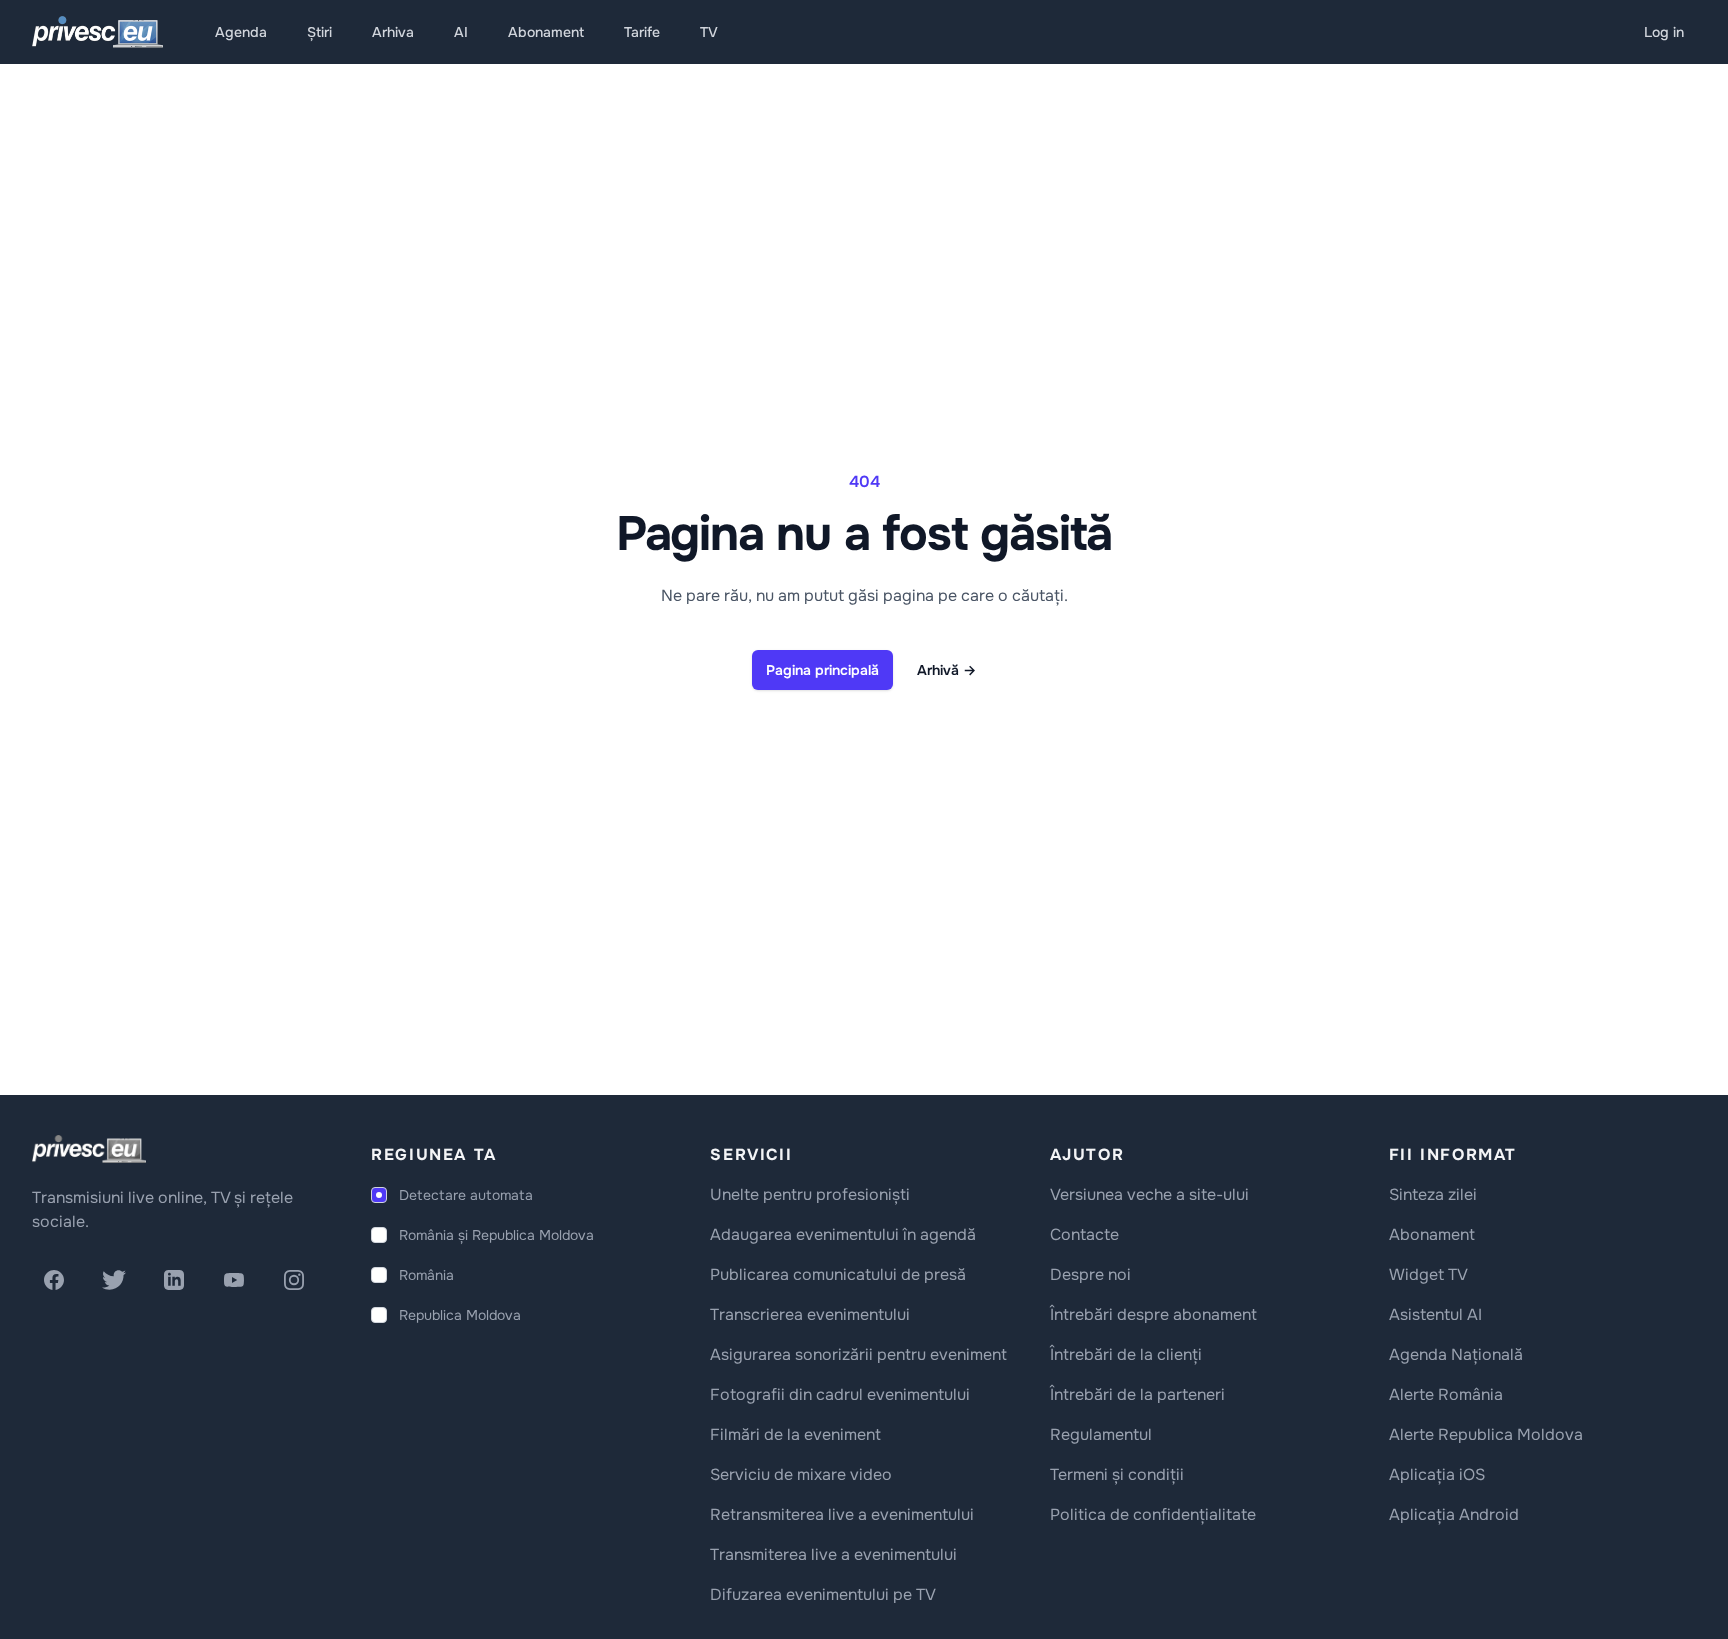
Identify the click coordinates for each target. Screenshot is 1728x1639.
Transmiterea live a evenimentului (833, 1554)
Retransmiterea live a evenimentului (842, 1514)
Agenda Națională (1456, 1354)
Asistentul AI (1435, 1314)
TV (709, 32)
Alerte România (1446, 1394)
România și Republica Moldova (496, 1235)
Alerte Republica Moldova (1486, 1434)
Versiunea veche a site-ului (1149, 1194)
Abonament (546, 32)
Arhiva (393, 32)
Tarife (642, 32)
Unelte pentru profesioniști (810, 1194)
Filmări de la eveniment (795, 1434)
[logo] (89, 1149)
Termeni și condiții (1117, 1474)
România (426, 1275)
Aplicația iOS (1437, 1474)
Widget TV (1428, 1274)
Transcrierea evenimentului (810, 1314)
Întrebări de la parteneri (1137, 1394)
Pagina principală (822, 670)
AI (461, 32)
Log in (1664, 32)
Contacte (1084, 1234)
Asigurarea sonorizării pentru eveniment (858, 1354)
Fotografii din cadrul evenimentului (840, 1394)
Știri (319, 32)
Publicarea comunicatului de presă (838, 1274)
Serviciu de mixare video (801, 1474)
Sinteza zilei (1433, 1194)
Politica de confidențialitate (1153, 1514)
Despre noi (1090, 1274)
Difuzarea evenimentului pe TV (823, 1594)
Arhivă (946, 670)
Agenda (241, 32)
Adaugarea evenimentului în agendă (843, 1234)
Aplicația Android (1454, 1514)
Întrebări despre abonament (1153, 1314)
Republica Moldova (460, 1315)
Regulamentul (1101, 1434)
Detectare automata (466, 1195)
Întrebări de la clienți (1126, 1354)
